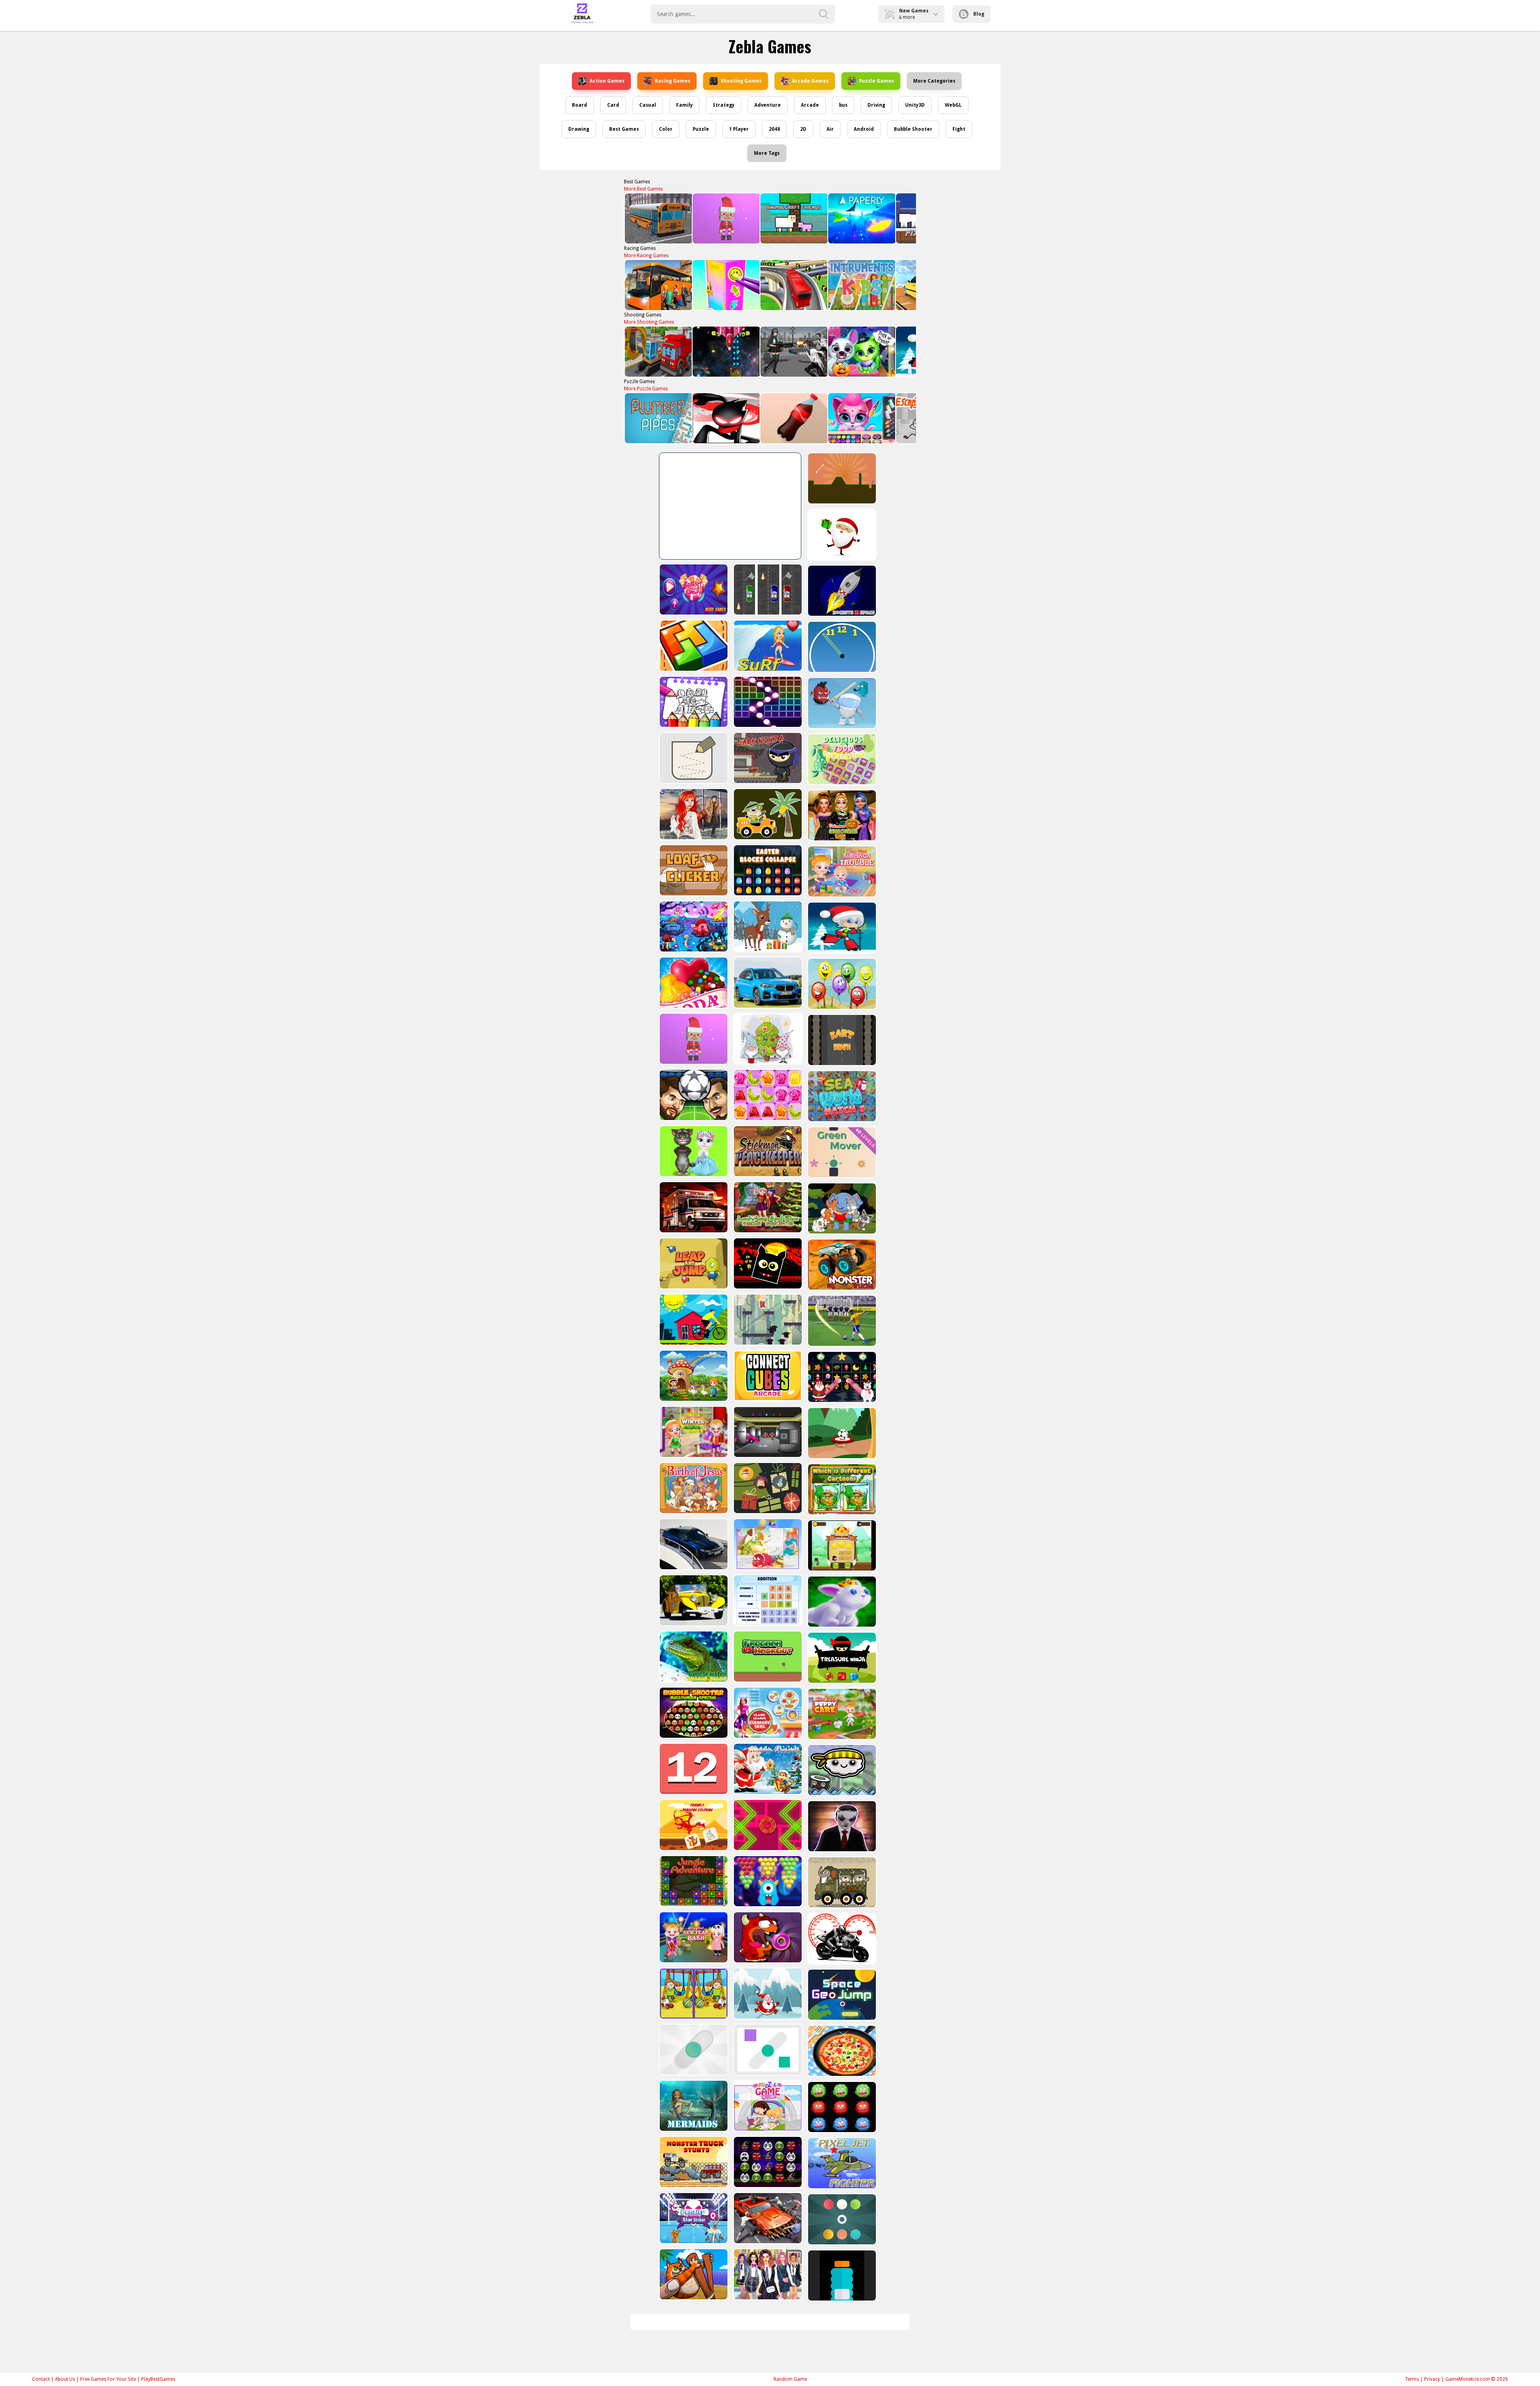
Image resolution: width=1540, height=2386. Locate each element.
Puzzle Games (876, 81)
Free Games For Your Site (108, 2379)
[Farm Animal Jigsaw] (693, 1376)
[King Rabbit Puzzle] (841, 1602)
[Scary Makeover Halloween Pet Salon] (861, 352)
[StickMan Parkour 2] (726, 418)
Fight (959, 129)
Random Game (790, 2379)
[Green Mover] (841, 1152)
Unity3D (915, 105)
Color (666, 129)
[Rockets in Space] (841, 591)
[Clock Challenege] (841, 647)
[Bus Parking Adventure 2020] (658, 285)
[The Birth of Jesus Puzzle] (693, 1488)
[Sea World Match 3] (841, 1096)
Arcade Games (810, 81)
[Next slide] (906, 219)
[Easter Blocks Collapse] (767, 870)
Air (830, 129)
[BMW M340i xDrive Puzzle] (693, 1544)
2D (803, 129)
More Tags (767, 153)
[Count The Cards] (767, 1488)
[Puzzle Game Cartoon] (767, 1544)
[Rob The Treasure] (767, 1432)
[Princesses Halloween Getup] (841, 815)
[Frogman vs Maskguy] (767, 1657)
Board (580, 105)
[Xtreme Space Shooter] (726, 352)
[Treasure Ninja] (841, 1658)
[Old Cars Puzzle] (693, 1600)
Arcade (810, 105)
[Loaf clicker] (693, 870)
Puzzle (701, 129)
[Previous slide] (634, 219)
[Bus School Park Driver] (658, 218)
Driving (876, 105)
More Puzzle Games (646, 389)
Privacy (1432, 2379)
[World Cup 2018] (841, 1321)
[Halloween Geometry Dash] (767, 1263)
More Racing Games (646, 256)
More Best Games (643, 189)
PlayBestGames (158, 2379)
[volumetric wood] (693, 646)
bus (843, 105)
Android (864, 129)
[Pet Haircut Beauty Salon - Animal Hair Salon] (861, 418)
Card (613, 105)
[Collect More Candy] (693, 589)
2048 (774, 129)
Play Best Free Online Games (582, 14)
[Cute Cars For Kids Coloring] (767, 814)
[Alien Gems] (841, 703)
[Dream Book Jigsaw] (693, 926)
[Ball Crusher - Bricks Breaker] (767, 702)
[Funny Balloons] (841, 984)
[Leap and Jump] (693, 1263)
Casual (648, 105)
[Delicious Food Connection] (841, 759)
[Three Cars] (767, 589)
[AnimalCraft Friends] (793, 218)
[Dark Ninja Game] (767, 758)
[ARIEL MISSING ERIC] (693, 814)
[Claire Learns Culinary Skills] (767, 1713)
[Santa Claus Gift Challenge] (841, 535)
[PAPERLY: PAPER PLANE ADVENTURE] (861, 218)
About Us (65, 2379)
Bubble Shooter (913, 129)
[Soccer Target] (841, 1433)
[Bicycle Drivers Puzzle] (693, 1320)
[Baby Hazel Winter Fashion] (693, 1432)
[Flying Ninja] (841, 1545)
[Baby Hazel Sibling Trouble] (841, 871)
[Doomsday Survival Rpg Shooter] (793, 352)
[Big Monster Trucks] (841, 1265)
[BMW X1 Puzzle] (767, 983)
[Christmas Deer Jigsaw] (767, 926)
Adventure (768, 105)
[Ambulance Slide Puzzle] (693, 1207)
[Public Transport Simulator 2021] (793, 285)
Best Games (624, 129)
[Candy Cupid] (693, 983)
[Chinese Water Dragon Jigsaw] (693, 1657)
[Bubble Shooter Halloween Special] (693, 1713)
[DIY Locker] (726, 285)
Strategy (723, 105)
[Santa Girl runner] (841, 928)
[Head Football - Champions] (693, 1095)
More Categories (934, 81)
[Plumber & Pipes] (658, 418)
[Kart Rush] (841, 1040)
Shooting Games (741, 81)
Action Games (607, 81)
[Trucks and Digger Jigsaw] (658, 352)
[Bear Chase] (767, 1320)
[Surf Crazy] (767, 646)
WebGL (953, 105)
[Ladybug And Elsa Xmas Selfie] (767, 1207)
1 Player (739, 129)
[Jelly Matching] (767, 1095)
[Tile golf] (841, 478)
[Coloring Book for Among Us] (693, 702)
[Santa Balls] (726, 218)
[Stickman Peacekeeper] (767, 1151)
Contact (41, 2379)
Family (684, 105)
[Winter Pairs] (841, 1377)
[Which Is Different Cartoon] (841, 1489)
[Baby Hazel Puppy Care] (841, 1714)
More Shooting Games (649, 322)
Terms (1412, 2379)
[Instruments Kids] (861, 285)
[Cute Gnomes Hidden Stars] (767, 1039)
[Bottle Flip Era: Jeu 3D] (793, 418)
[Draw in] (693, 758)
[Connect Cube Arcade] (767, 1376)
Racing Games (673, 81)
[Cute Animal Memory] (841, 1208)
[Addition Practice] (767, 1600)
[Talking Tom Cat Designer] (693, 1151)
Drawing (579, 129)
